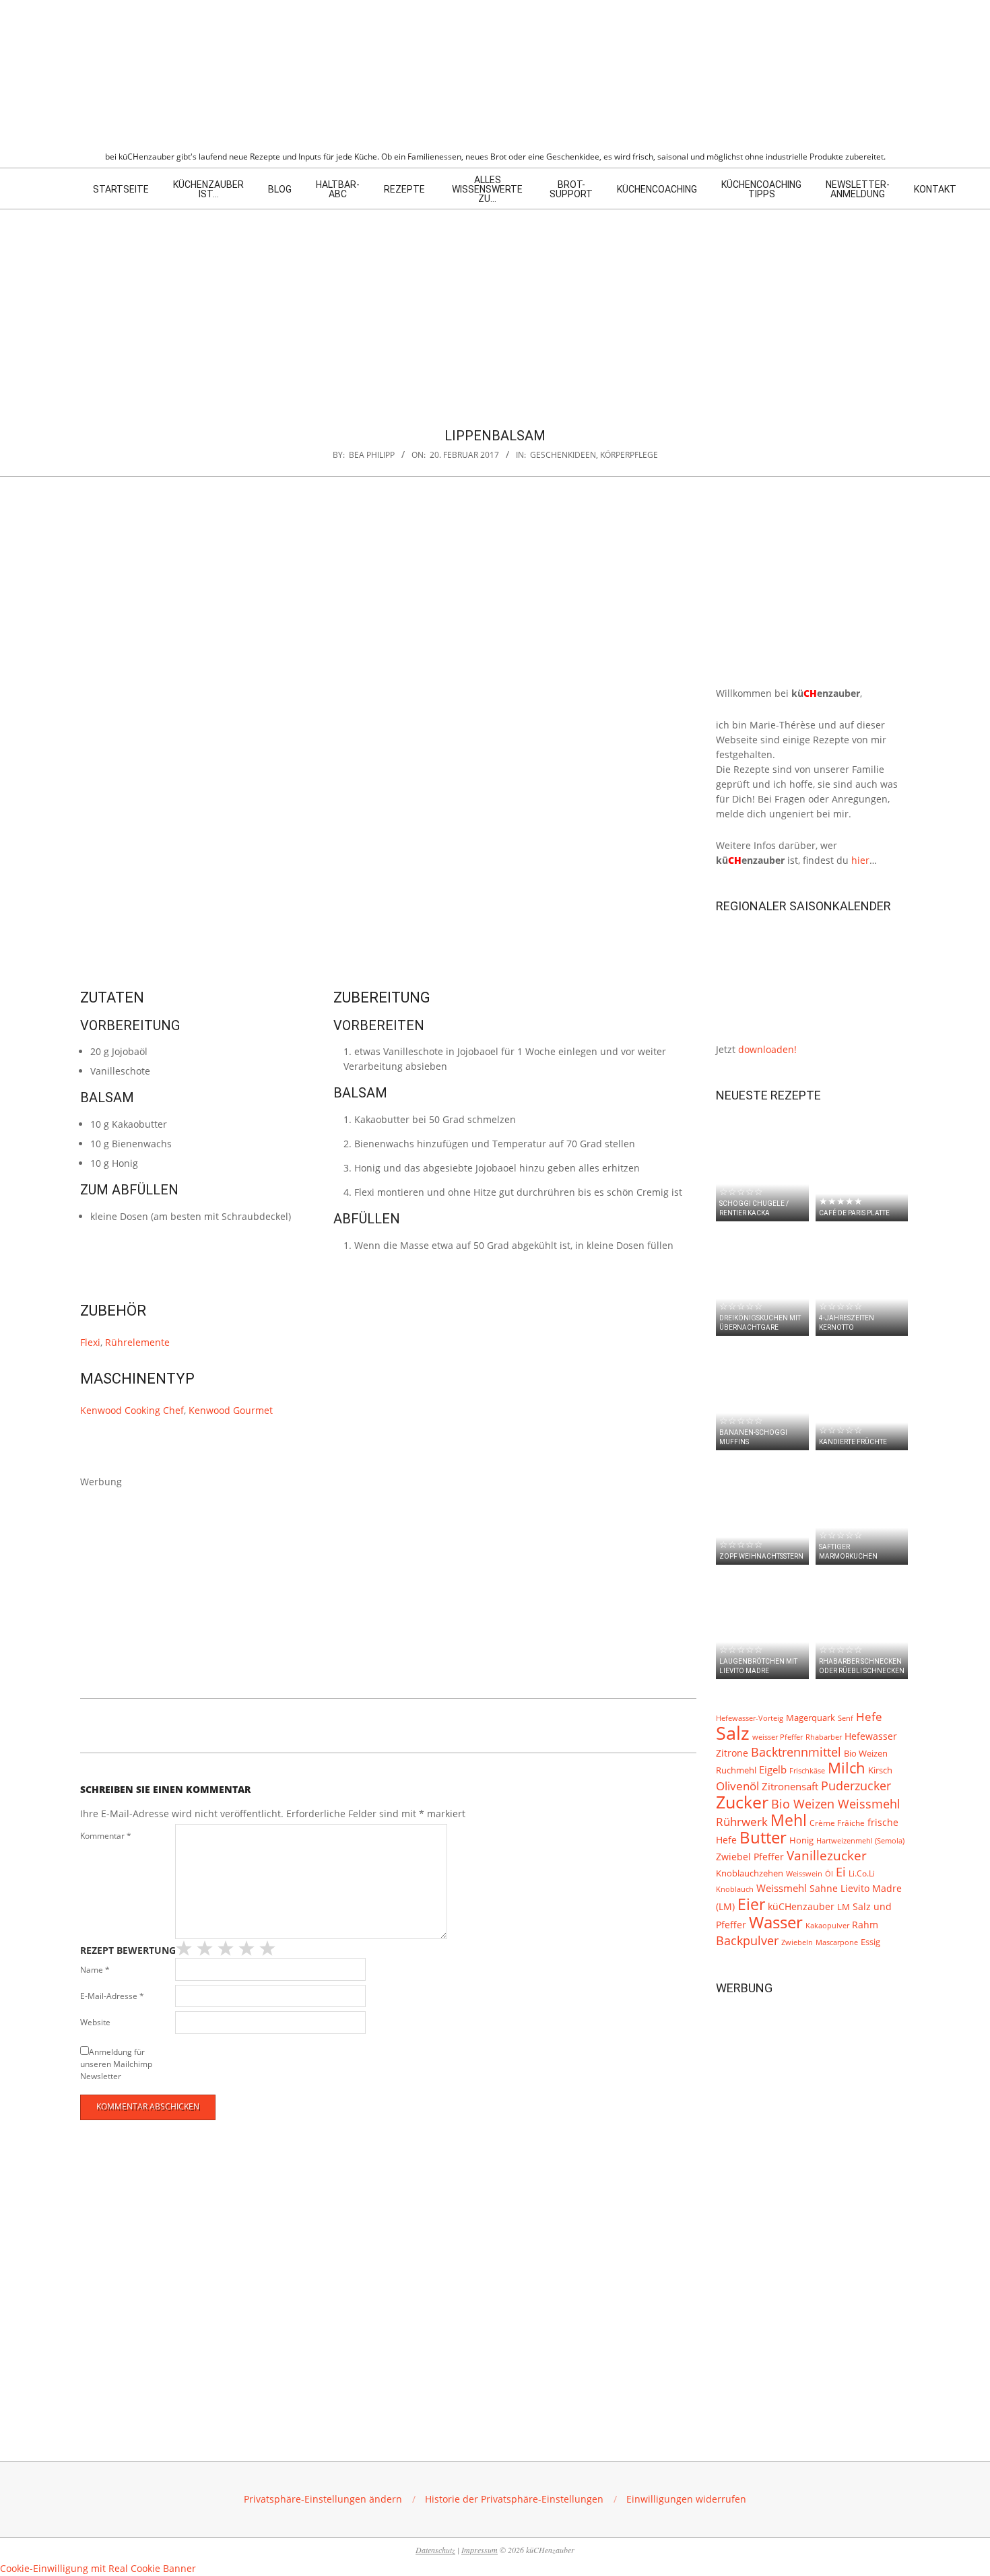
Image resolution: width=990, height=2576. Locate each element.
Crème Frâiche (837, 1823)
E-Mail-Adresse (112, 1996)
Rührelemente (137, 1342)
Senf (846, 1718)
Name (95, 1970)
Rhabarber (824, 1737)
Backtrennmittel (796, 1752)
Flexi (90, 1342)
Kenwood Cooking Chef (132, 1410)
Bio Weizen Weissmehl (836, 1804)
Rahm (865, 1925)
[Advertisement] (495, 310)
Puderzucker (856, 1785)
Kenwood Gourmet (231, 1410)
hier (860, 860)
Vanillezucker (827, 1856)
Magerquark (811, 1718)
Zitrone (732, 1753)
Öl (829, 1873)
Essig (870, 1942)
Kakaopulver (827, 1925)
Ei (841, 1872)
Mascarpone (837, 1942)
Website (95, 2022)
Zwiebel (733, 1857)
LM (844, 1907)
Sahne (824, 1889)
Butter (763, 1837)
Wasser (776, 1922)
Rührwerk (742, 1822)
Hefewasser (871, 1736)
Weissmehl (782, 1888)
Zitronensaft (790, 1786)
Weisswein (804, 1873)
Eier (751, 1904)
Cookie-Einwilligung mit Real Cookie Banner (98, 2568)
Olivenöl (737, 1786)
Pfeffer (769, 1857)
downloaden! (767, 1049)
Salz (733, 1733)
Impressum (480, 2550)
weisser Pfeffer (778, 1737)
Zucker (742, 1802)
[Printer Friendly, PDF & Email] (149, 1723)
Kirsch (880, 1770)
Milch (847, 1768)
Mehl (789, 1820)
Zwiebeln (797, 1942)
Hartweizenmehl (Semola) (860, 1841)
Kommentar (106, 1836)
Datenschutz (435, 2550)
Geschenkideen (563, 455)
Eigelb (773, 1770)
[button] (323, 2499)
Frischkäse (807, 1770)
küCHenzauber (801, 1906)
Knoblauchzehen (750, 1873)
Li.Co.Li (862, 1873)
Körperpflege (629, 455)
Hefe (869, 1717)
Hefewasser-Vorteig (750, 1718)
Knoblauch (735, 1889)
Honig (801, 1840)
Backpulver (747, 1940)
